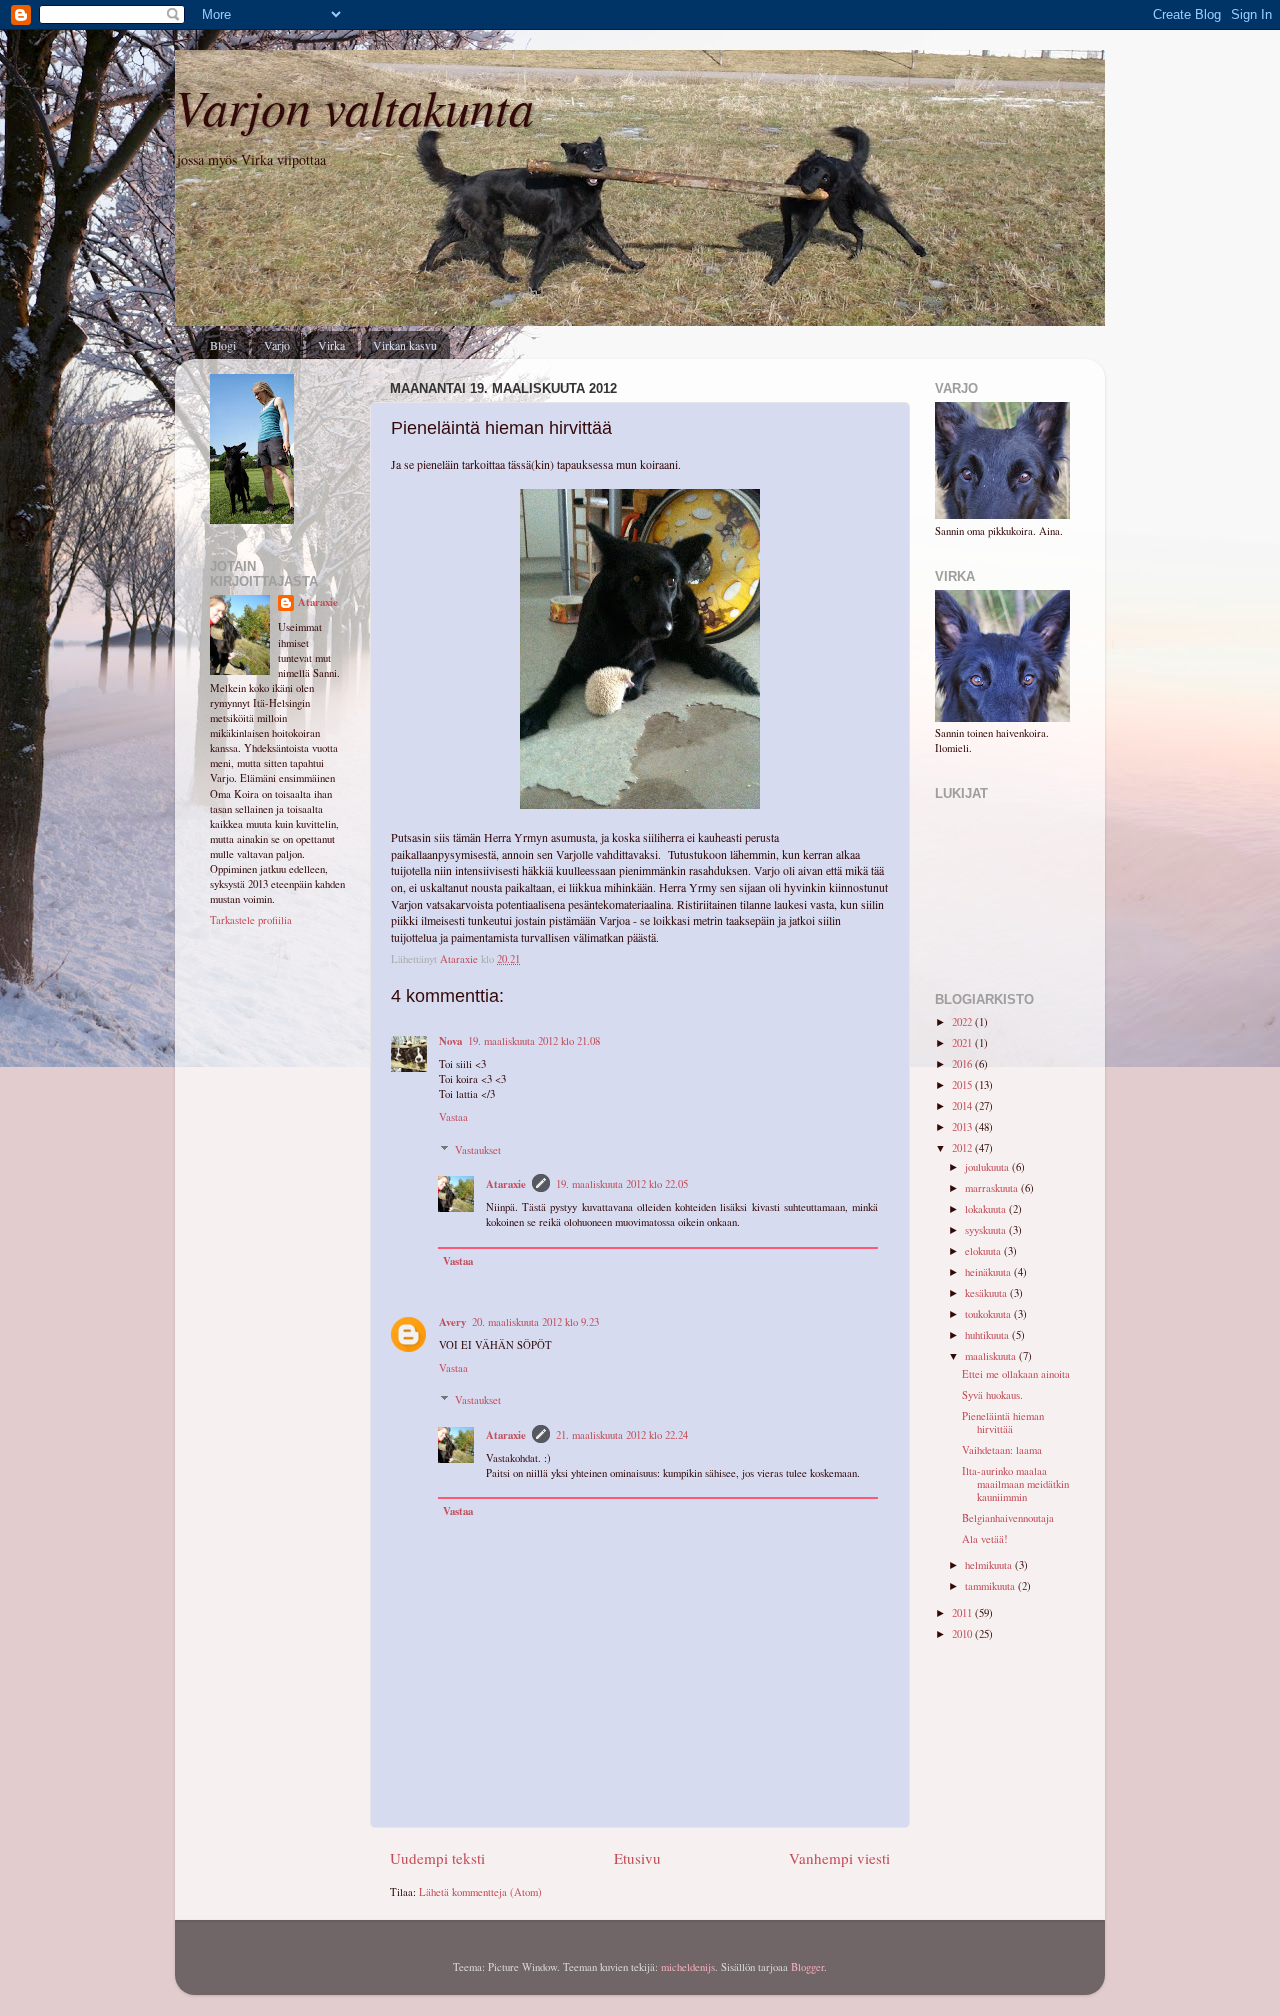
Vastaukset (478, 1150)
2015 (963, 1085)
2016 (963, 1064)
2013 (963, 1127)
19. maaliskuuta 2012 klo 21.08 (534, 1041)
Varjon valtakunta (354, 106)
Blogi (223, 345)
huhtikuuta (988, 1335)
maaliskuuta (992, 1356)
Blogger (807, 1967)
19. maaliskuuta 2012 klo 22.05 (622, 1184)
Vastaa (453, 1117)
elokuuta (984, 1251)
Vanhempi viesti (839, 1858)
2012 (963, 1148)
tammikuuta (991, 1586)
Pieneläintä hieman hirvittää (1003, 1422)
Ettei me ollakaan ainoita (1016, 1374)
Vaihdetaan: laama (1002, 1450)
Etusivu (637, 1858)
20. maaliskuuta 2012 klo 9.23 (535, 1322)
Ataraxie (506, 1184)
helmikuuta (990, 1565)
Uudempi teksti (437, 1858)
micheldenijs (688, 1967)
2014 (963, 1106)
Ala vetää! (985, 1539)
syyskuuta (987, 1230)
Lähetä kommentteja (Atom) (480, 1892)
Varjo (277, 345)
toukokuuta (989, 1314)
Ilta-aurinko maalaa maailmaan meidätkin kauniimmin (1015, 1484)
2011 (963, 1613)
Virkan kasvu (405, 345)
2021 (963, 1043)
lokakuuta (987, 1209)
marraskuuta (993, 1188)
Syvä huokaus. (992, 1395)
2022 (963, 1022)
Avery (452, 1322)
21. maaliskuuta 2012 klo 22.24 (622, 1435)
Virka (331, 345)
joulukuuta (988, 1167)
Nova (450, 1041)
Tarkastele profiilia (251, 920)
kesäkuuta (987, 1293)
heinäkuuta (989, 1272)
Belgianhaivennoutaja (1008, 1518)
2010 (963, 1634)
